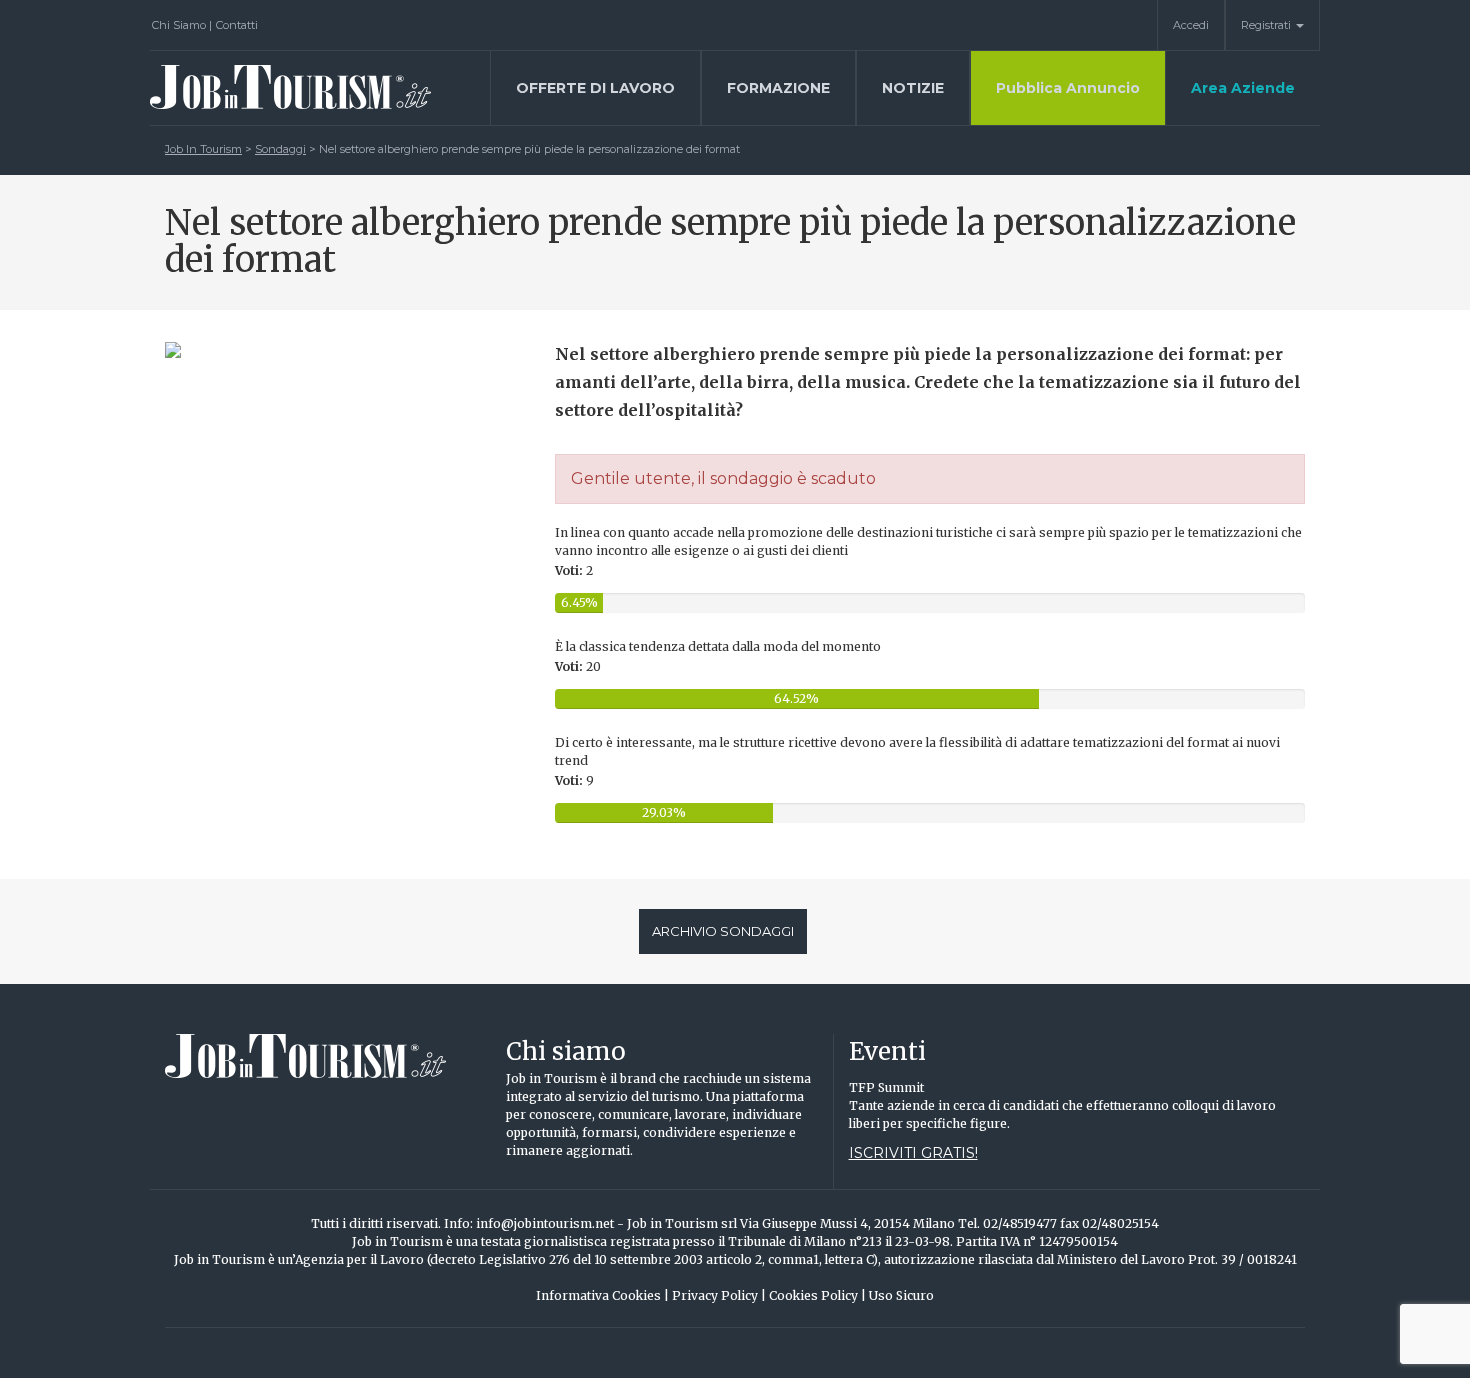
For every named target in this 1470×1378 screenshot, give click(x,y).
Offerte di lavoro (595, 88)
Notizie (913, 88)
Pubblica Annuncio (1068, 88)
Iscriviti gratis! (913, 1153)
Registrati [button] (1267, 25)
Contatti (237, 25)
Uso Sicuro (901, 1295)
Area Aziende (1243, 88)
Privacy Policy (719, 1295)
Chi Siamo (182, 25)
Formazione (778, 88)
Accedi (1191, 25)
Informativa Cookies (602, 1295)
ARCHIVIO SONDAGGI (723, 931)
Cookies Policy (817, 1295)
